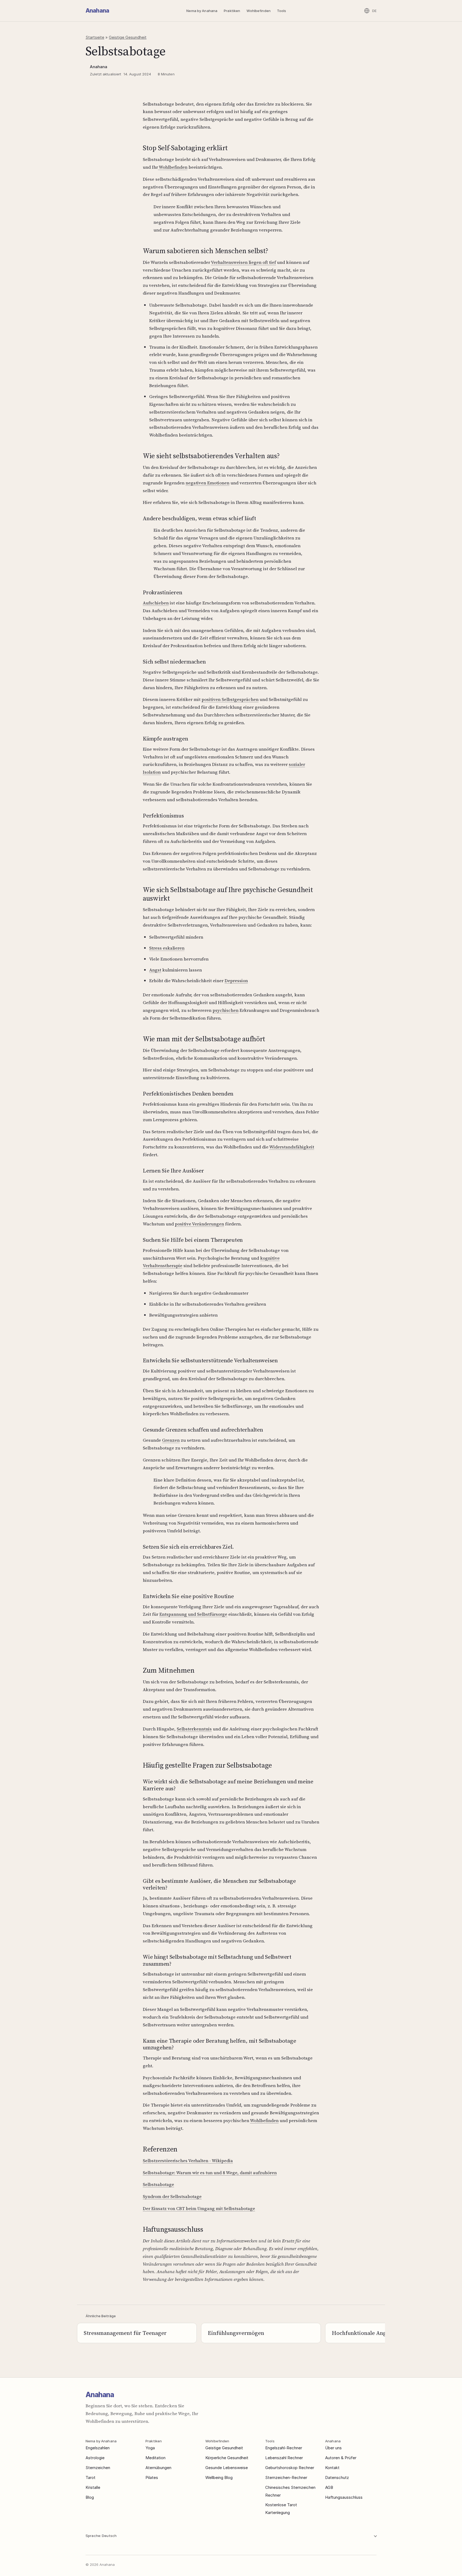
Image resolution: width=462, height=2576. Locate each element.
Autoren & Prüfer (341, 2458)
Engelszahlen (98, 2448)
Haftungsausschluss (344, 2497)
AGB (329, 2487)
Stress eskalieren (167, 948)
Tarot (91, 2477)
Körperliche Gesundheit (227, 2458)
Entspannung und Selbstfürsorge (193, 1614)
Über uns (333, 2448)
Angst (155, 970)
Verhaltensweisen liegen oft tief (243, 262)
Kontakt (332, 2468)
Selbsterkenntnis (194, 1729)
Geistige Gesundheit (128, 37)
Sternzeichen (98, 2468)
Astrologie (95, 2458)
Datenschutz (337, 2477)
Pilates (152, 2477)
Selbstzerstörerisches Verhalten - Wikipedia (188, 2161)
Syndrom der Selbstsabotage (172, 2196)
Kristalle (93, 2487)
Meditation (155, 2458)
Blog (90, 2497)
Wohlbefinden (259, 11)
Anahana (97, 11)
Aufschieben (156, 603)
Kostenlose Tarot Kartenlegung (281, 2509)
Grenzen (171, 1440)
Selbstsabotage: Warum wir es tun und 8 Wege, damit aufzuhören (210, 2173)
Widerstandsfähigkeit (292, 1147)
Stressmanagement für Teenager (125, 2333)
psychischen (226, 1010)
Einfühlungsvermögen (236, 2333)
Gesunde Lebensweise (227, 2468)
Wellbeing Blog (219, 2477)
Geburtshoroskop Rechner (290, 2468)
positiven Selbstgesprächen (230, 699)
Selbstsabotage (158, 2184)
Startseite (95, 37)
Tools (282, 11)
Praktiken (232, 11)
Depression (236, 981)
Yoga (150, 2448)
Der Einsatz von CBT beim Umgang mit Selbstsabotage (199, 2208)
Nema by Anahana (202, 11)
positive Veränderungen (199, 1224)
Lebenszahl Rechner (284, 2458)
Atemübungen (158, 2468)
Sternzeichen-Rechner (286, 2477)
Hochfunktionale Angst (361, 2333)
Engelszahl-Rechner (284, 2448)
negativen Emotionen (207, 483)
